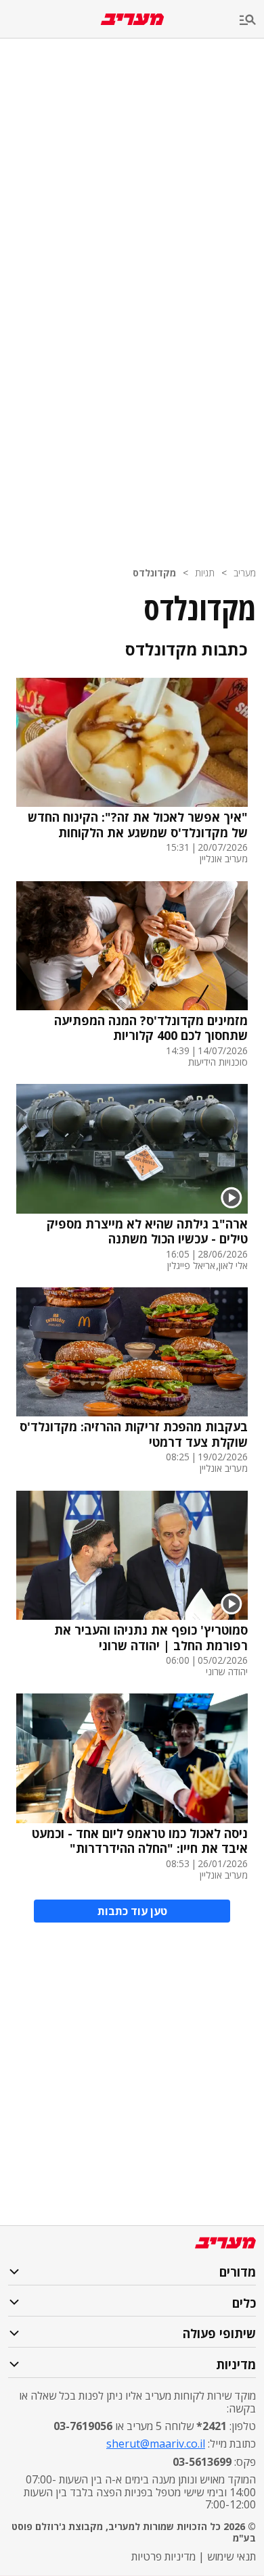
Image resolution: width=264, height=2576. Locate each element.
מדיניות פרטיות (163, 2556)
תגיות (205, 573)
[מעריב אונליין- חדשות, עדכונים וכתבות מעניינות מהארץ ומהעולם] (132, 19)
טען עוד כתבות (132, 1911)
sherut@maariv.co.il (156, 2444)
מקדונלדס (154, 573)
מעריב (245, 573)
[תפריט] (252, 21)
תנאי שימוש (232, 2556)
